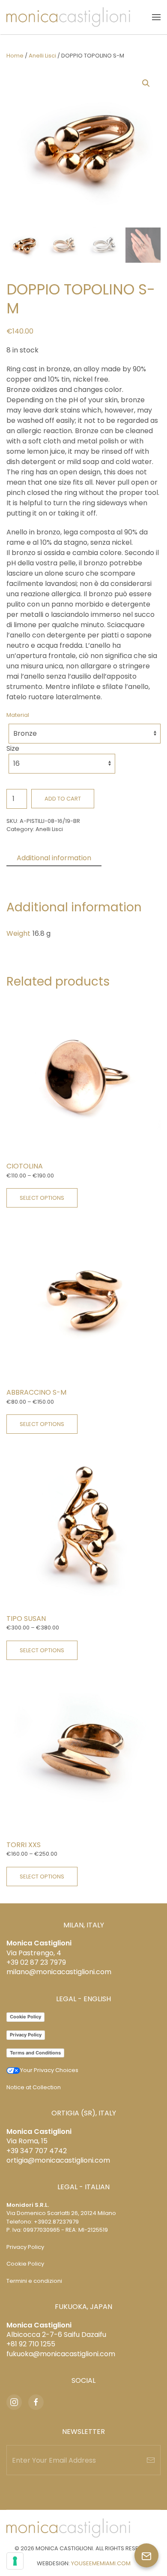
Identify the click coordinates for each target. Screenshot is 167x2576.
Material (18, 715)
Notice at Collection (34, 2087)
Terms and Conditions (35, 2053)
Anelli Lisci (42, 56)
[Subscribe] (151, 2460)
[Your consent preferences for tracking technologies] (15, 2561)
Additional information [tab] (54, 858)
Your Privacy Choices (49, 2070)
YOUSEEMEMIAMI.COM (101, 2563)
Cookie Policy (25, 2017)
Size (13, 748)
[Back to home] (68, 17)
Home (15, 56)
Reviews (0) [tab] (36, 873)
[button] (156, 17)
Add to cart (63, 799)
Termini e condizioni (34, 2281)
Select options (42, 1198)
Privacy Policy (26, 2035)
